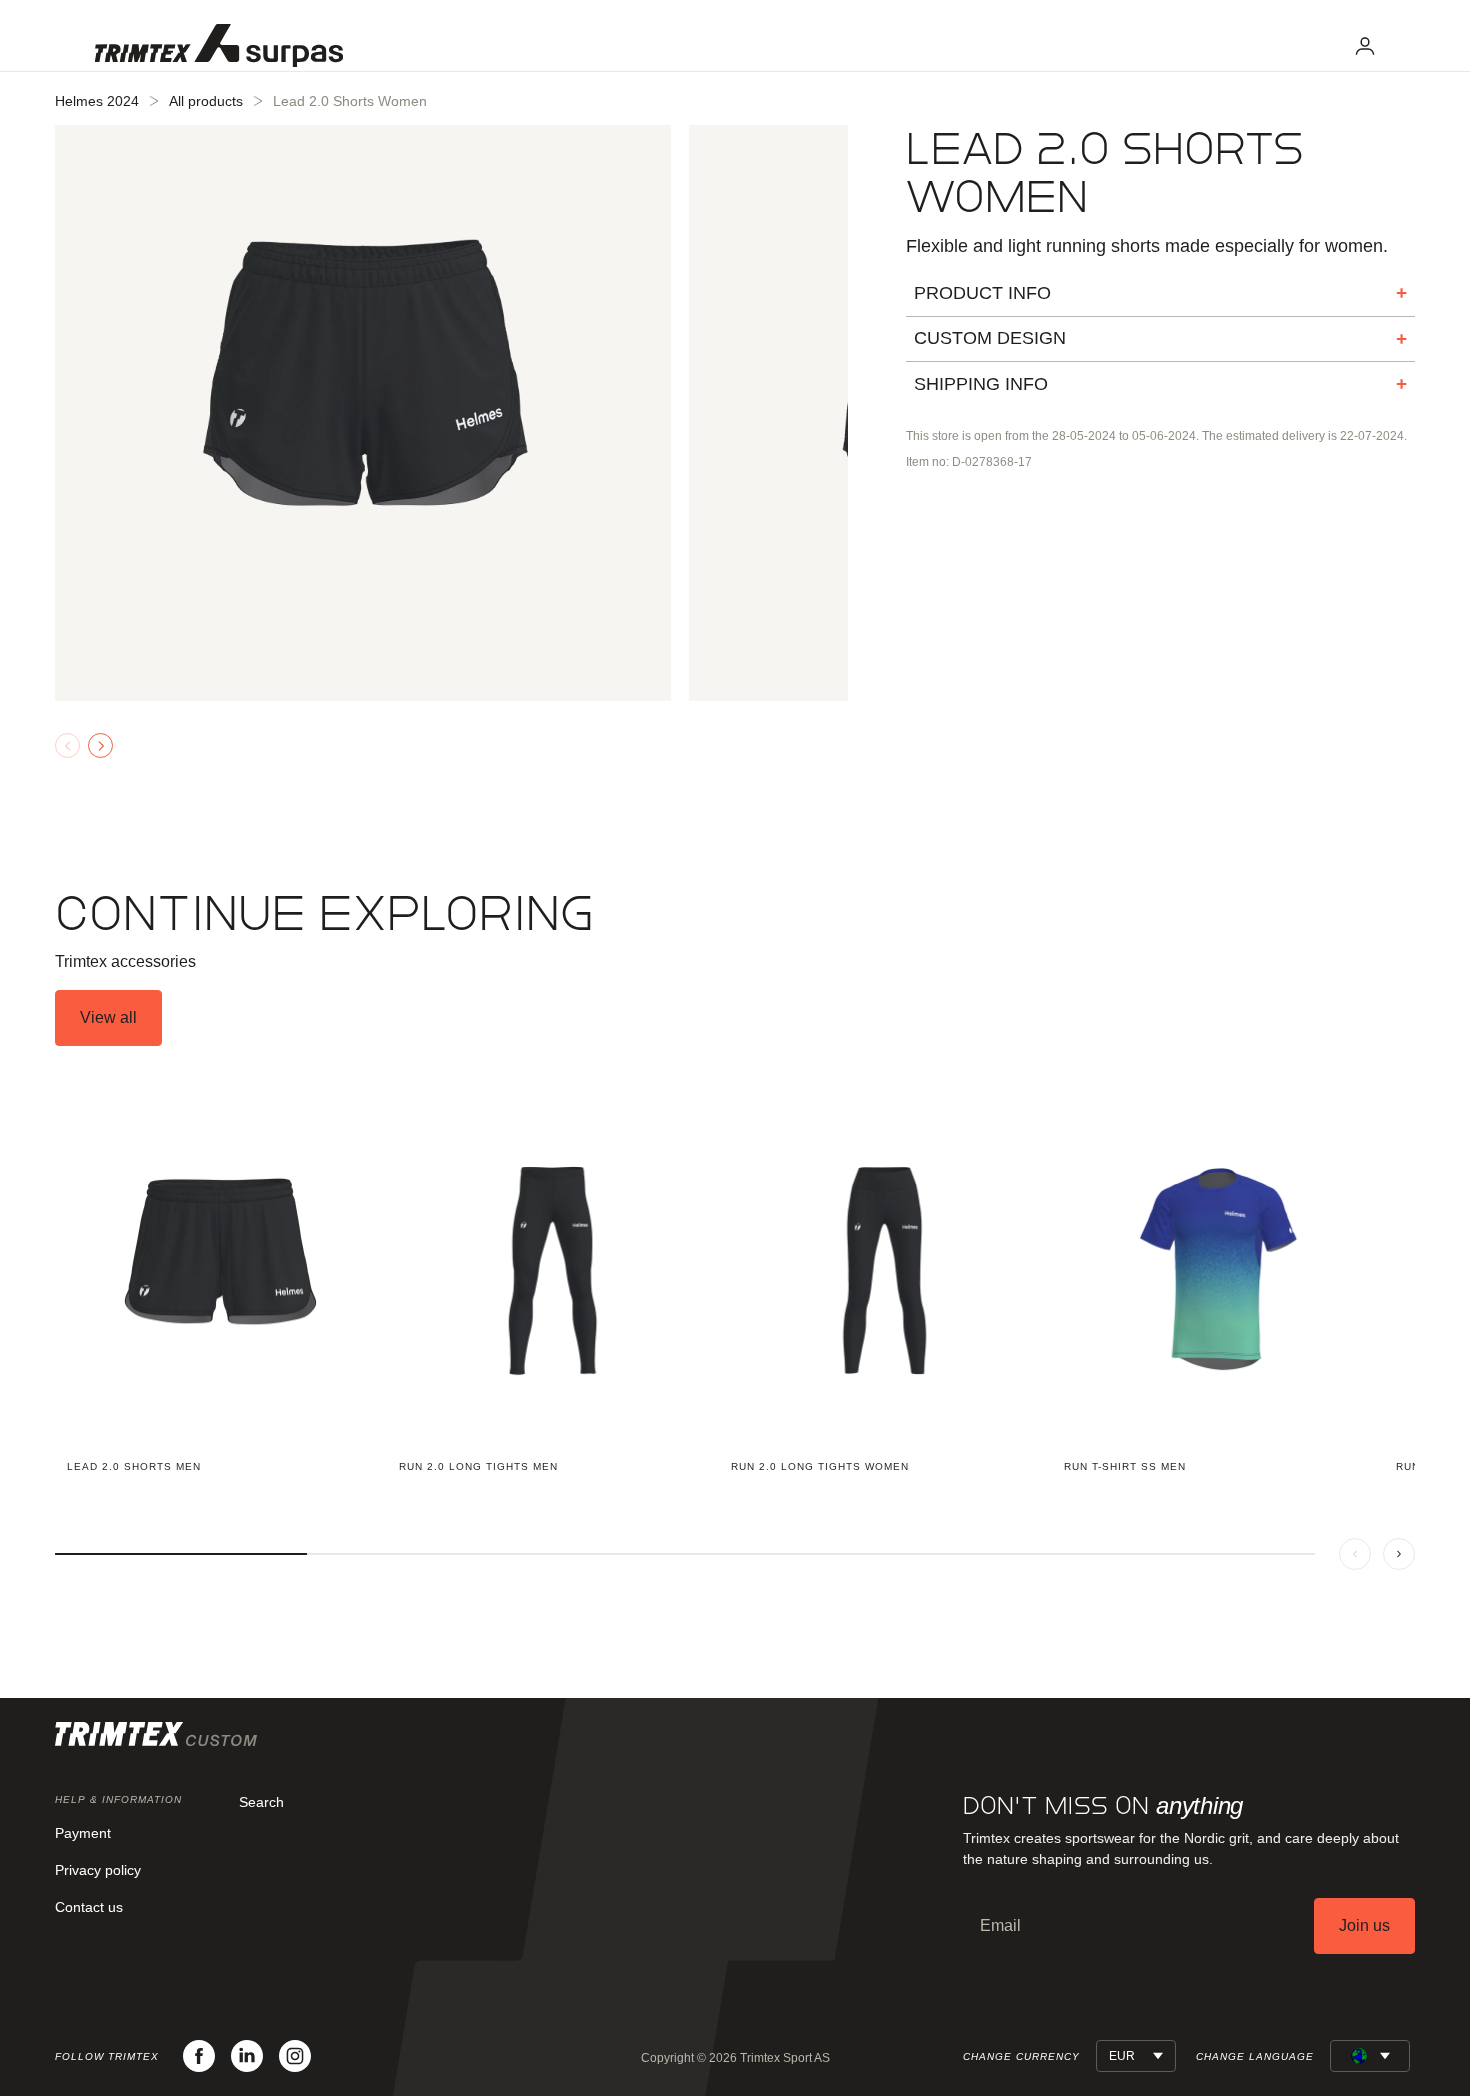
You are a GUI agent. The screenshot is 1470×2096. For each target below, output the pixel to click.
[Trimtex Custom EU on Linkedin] (247, 2056)
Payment (83, 1833)
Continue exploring (324, 913)
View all (108, 1017)
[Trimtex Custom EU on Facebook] (199, 2056)
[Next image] (100, 745)
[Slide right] (1399, 1554)
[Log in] (1365, 46)
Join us (1364, 1925)
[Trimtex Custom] (219, 45)
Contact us (89, 1907)
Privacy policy (98, 1870)
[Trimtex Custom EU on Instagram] (295, 2056)
